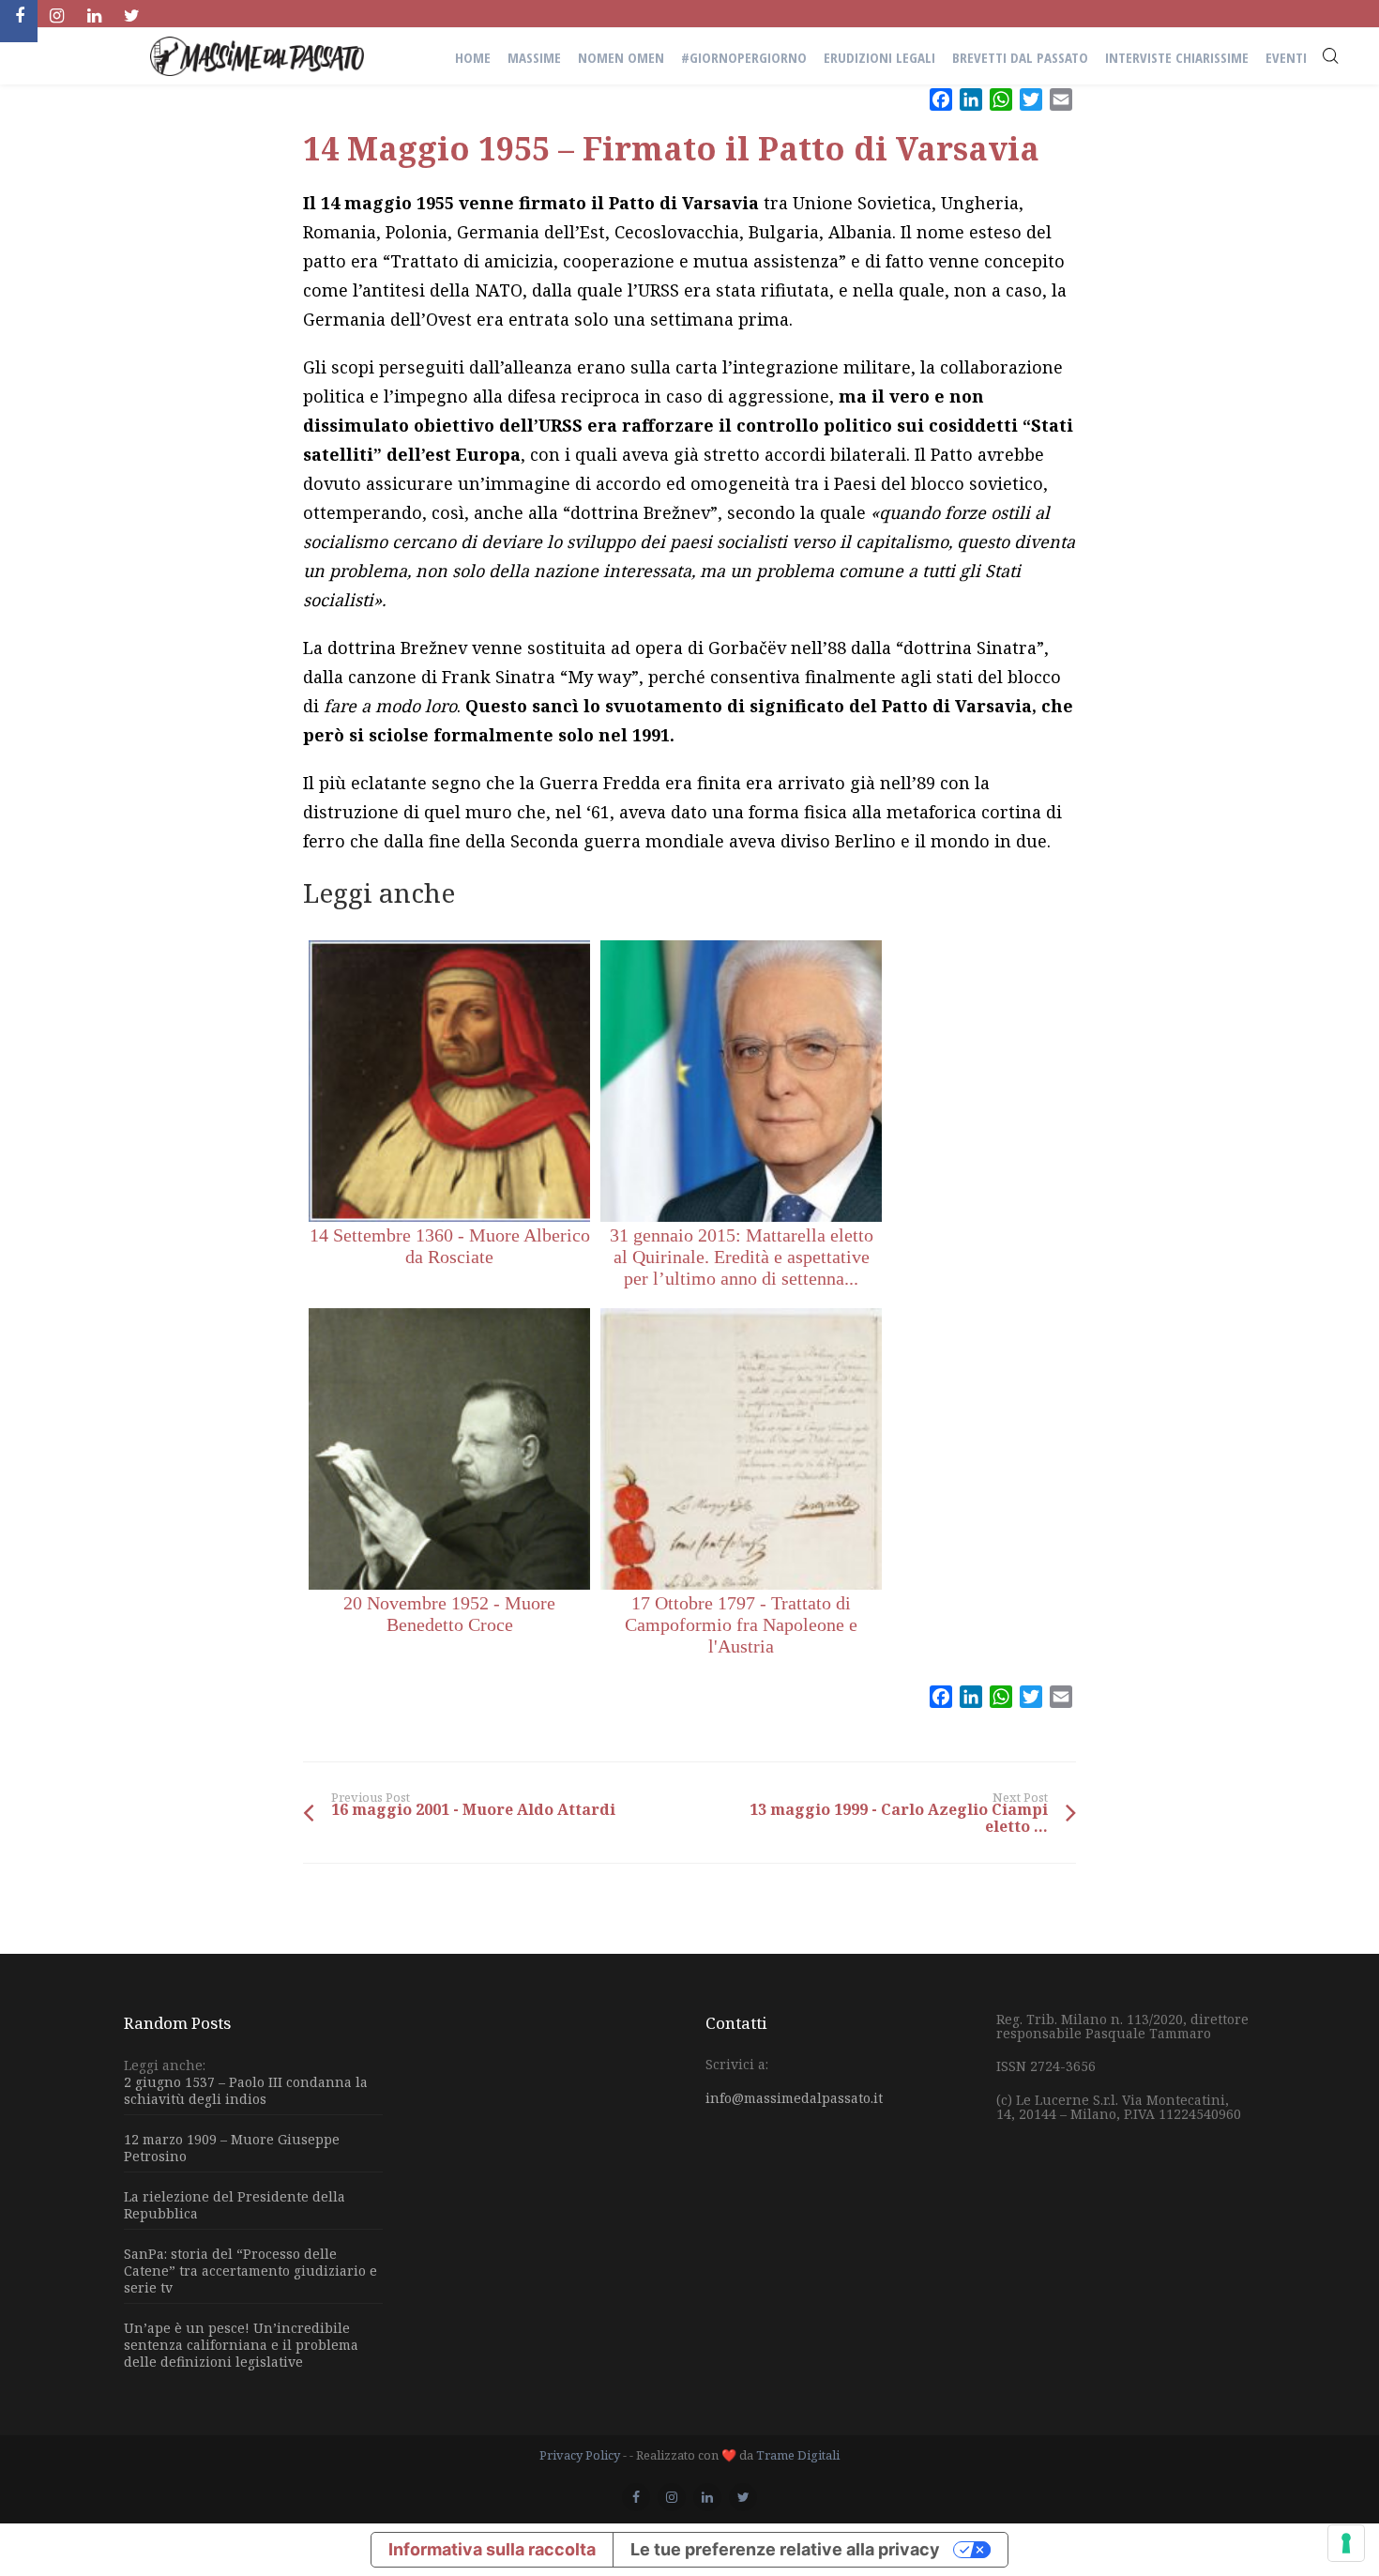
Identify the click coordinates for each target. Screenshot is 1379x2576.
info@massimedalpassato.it (794, 2098)
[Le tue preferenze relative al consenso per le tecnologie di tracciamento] (1346, 2543)
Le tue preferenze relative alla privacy (785, 2549)
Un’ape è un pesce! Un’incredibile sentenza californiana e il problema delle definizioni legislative (241, 2345)
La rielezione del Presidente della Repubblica (235, 2205)
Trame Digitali (798, 2455)
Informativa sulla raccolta (492, 2549)
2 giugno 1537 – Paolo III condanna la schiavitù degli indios (246, 2091)
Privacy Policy (580, 2455)
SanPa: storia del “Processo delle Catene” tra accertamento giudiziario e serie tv (250, 2271)
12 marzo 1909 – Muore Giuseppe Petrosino (232, 2148)
